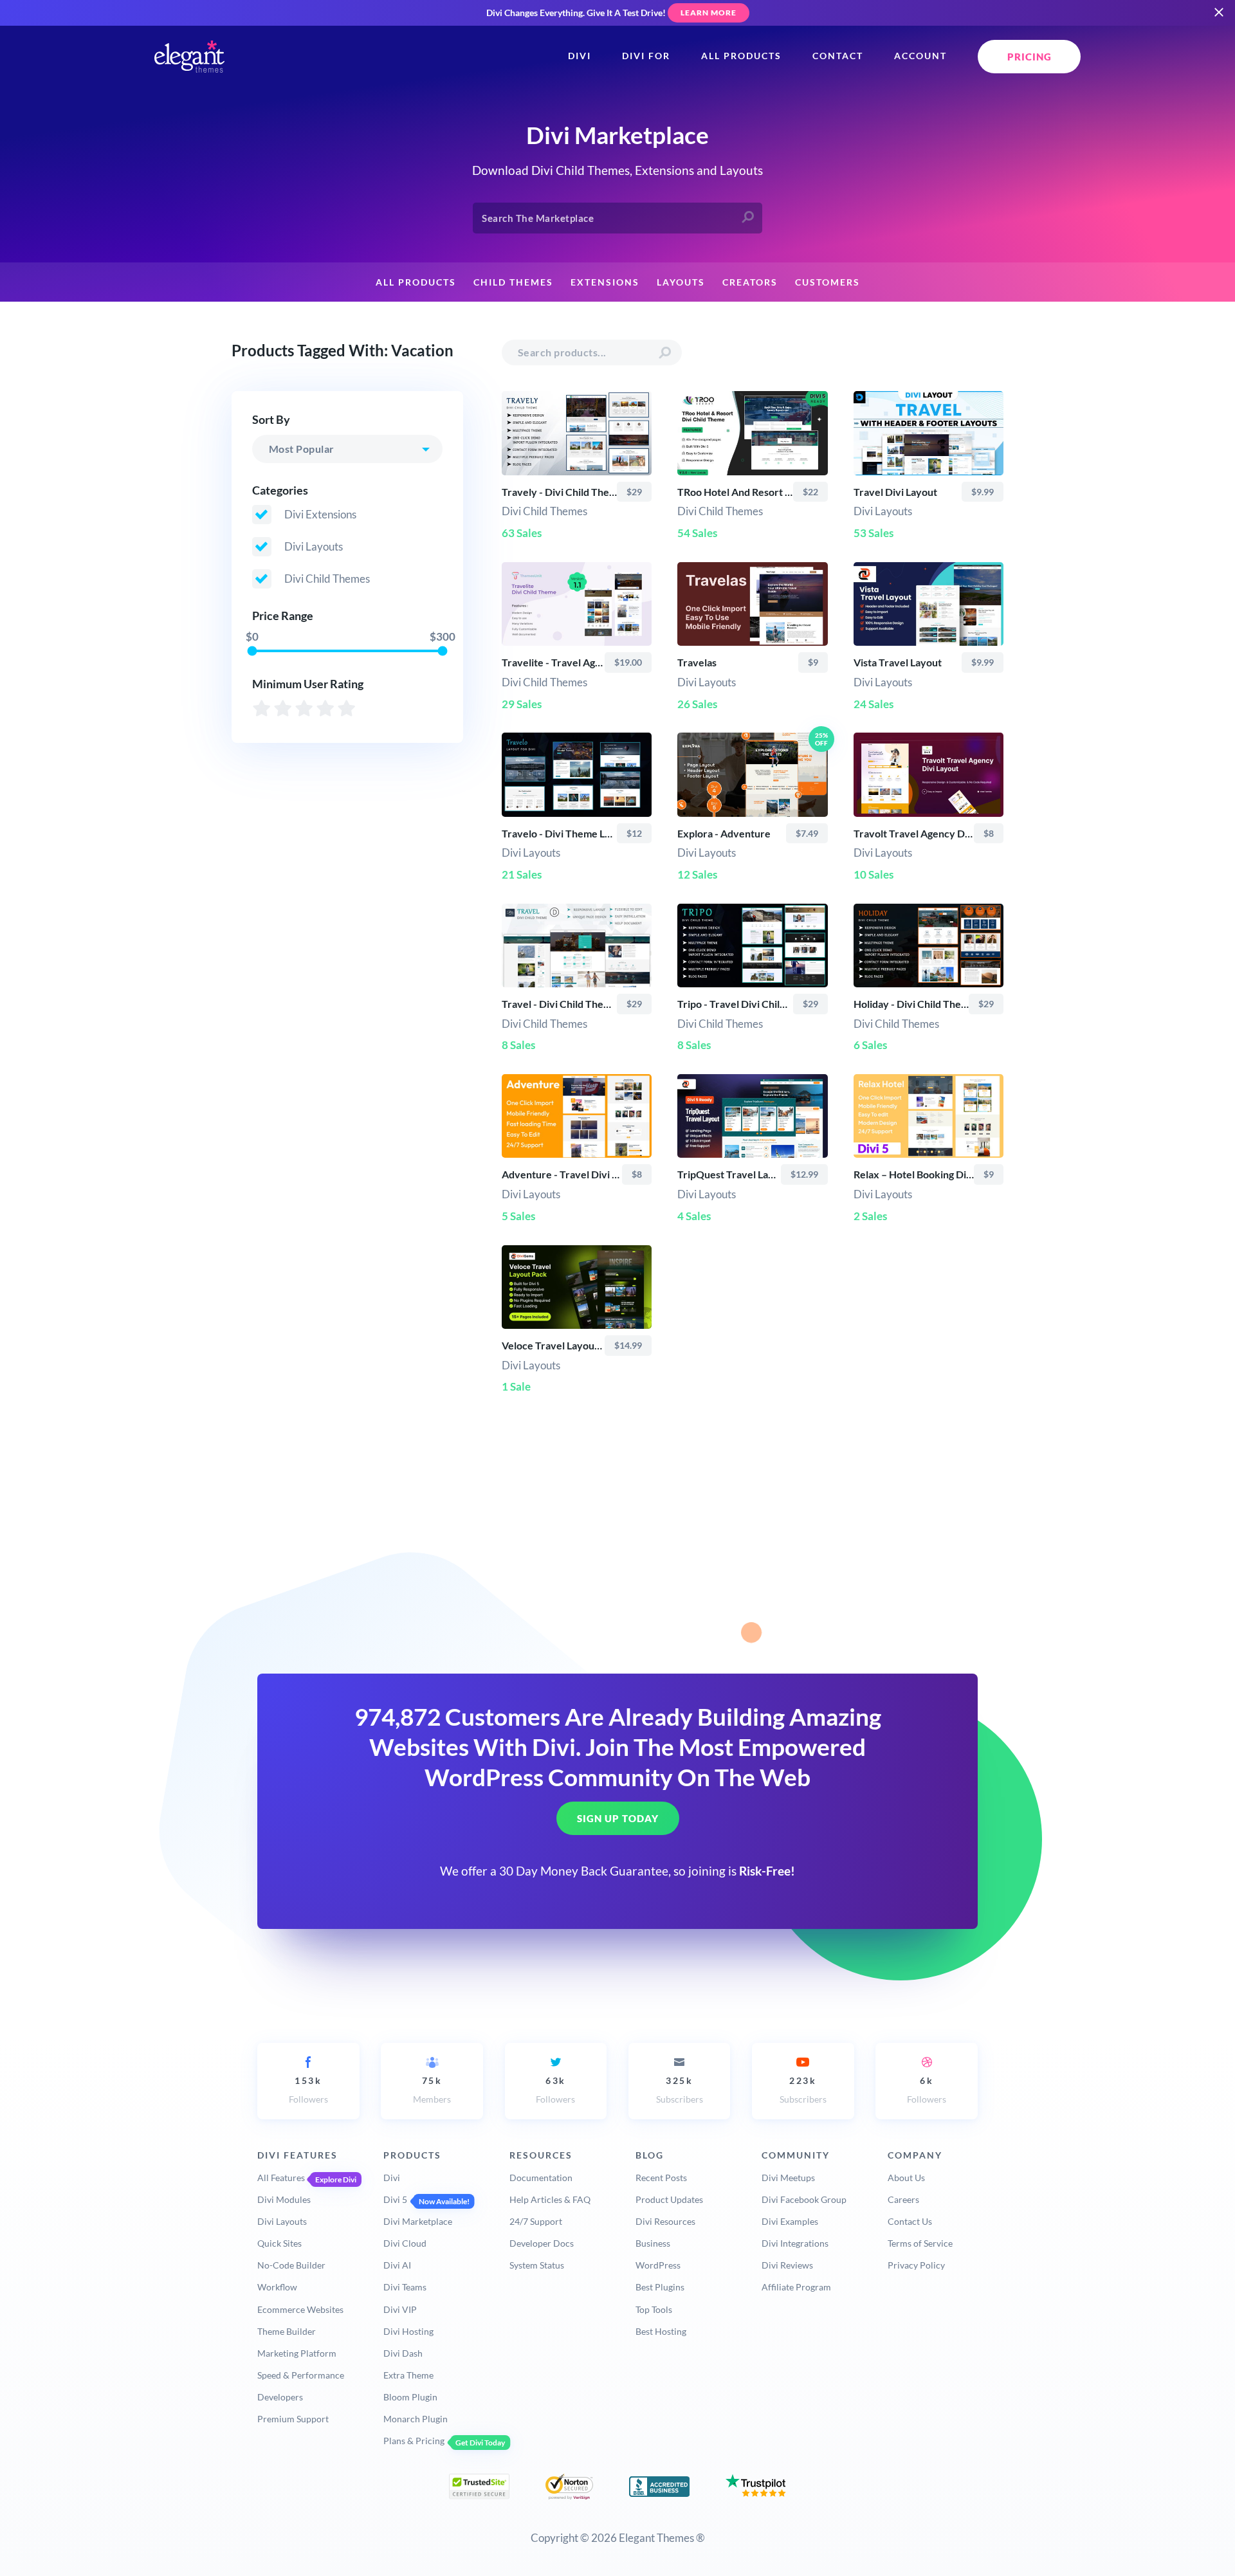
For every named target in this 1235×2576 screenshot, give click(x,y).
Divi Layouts (282, 2221)
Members (432, 2090)
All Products (741, 56)
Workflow (277, 2287)
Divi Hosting (408, 2331)
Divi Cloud (405, 2243)
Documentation (541, 2178)
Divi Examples (790, 2221)
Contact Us (910, 2221)
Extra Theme (408, 2375)
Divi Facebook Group (804, 2199)
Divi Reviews (787, 2265)
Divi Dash (403, 2353)
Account (920, 56)
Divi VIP (400, 2309)
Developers (280, 2397)
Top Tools (654, 2309)
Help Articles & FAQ (550, 2199)
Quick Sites (279, 2243)
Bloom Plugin (410, 2397)
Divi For (646, 56)
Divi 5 (395, 2199)
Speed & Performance (301, 2375)
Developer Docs (542, 2243)
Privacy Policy (916, 2265)
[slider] (252, 651)
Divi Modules (284, 2199)
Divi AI (397, 2265)
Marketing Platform (297, 2353)
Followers (308, 2090)
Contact (838, 56)
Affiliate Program (796, 2287)
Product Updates (669, 2199)
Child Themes (513, 282)
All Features (281, 2178)
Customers (828, 282)
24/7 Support (536, 2221)
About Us (906, 2178)
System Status (537, 2265)
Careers (903, 2199)
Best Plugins (660, 2287)
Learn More (709, 13)
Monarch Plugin (416, 2419)
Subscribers (680, 2090)
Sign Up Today (618, 1818)
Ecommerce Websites (300, 2309)
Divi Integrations (795, 2243)
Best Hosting (661, 2331)
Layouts (681, 282)
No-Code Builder (291, 2265)
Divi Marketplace (418, 2221)
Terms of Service (920, 2243)
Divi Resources (665, 2221)
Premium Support (293, 2419)
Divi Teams (405, 2287)
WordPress (658, 2265)
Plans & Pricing (414, 2441)
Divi (580, 56)
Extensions (605, 282)
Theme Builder (287, 2331)
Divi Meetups (788, 2178)
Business (653, 2243)
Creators (750, 282)
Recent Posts (661, 2178)
